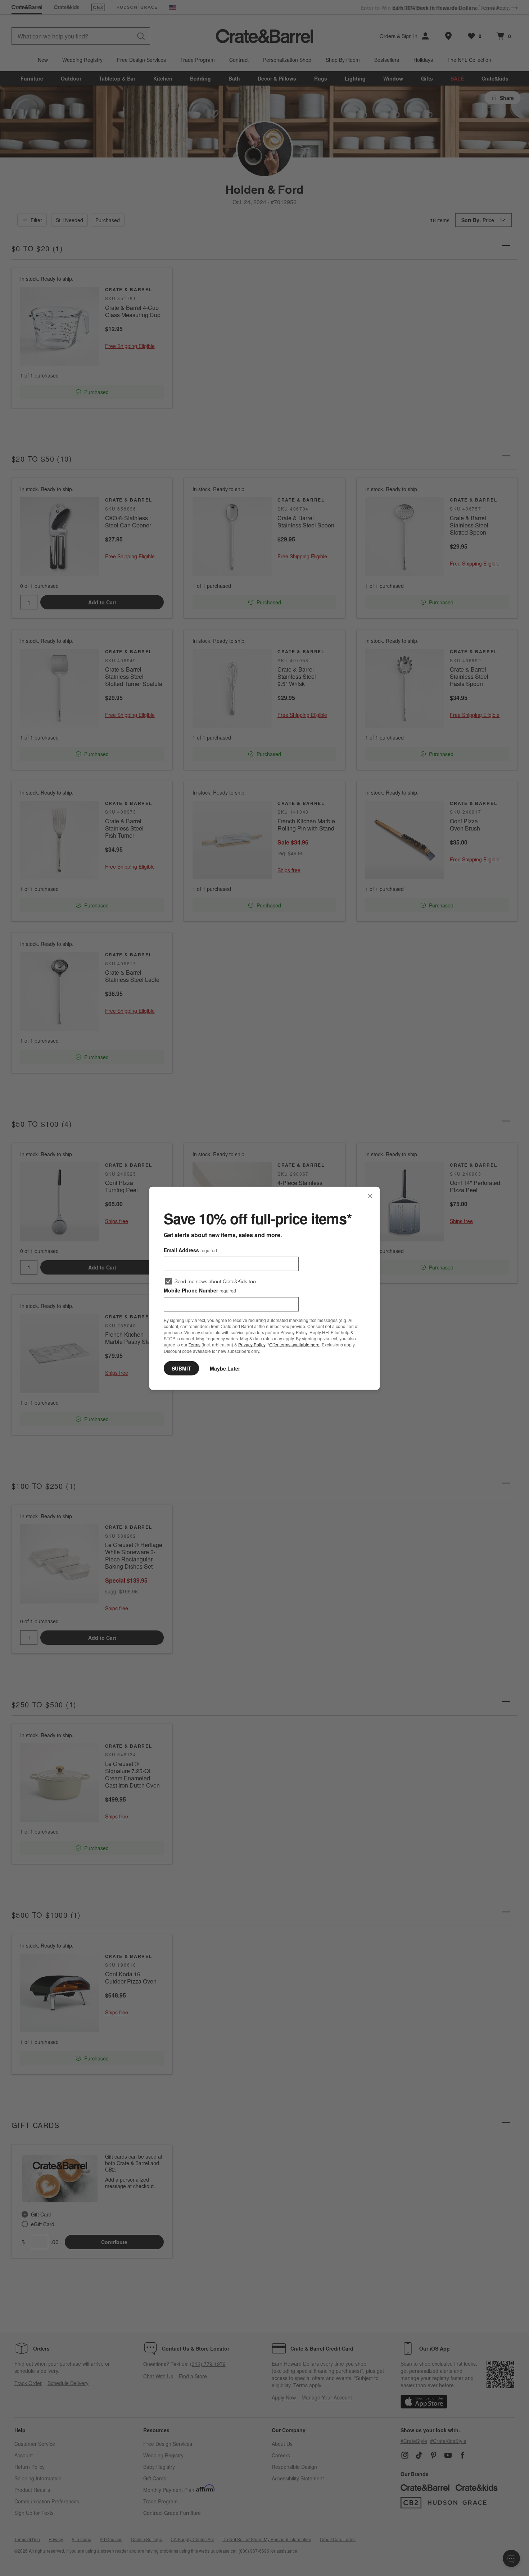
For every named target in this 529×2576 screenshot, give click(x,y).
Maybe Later (225, 1368)
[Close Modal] (370, 1196)
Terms (195, 1344)
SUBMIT (181, 1368)
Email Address (190, 1250)
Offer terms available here (294, 1344)
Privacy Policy (252, 1344)
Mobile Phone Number (200, 1290)
